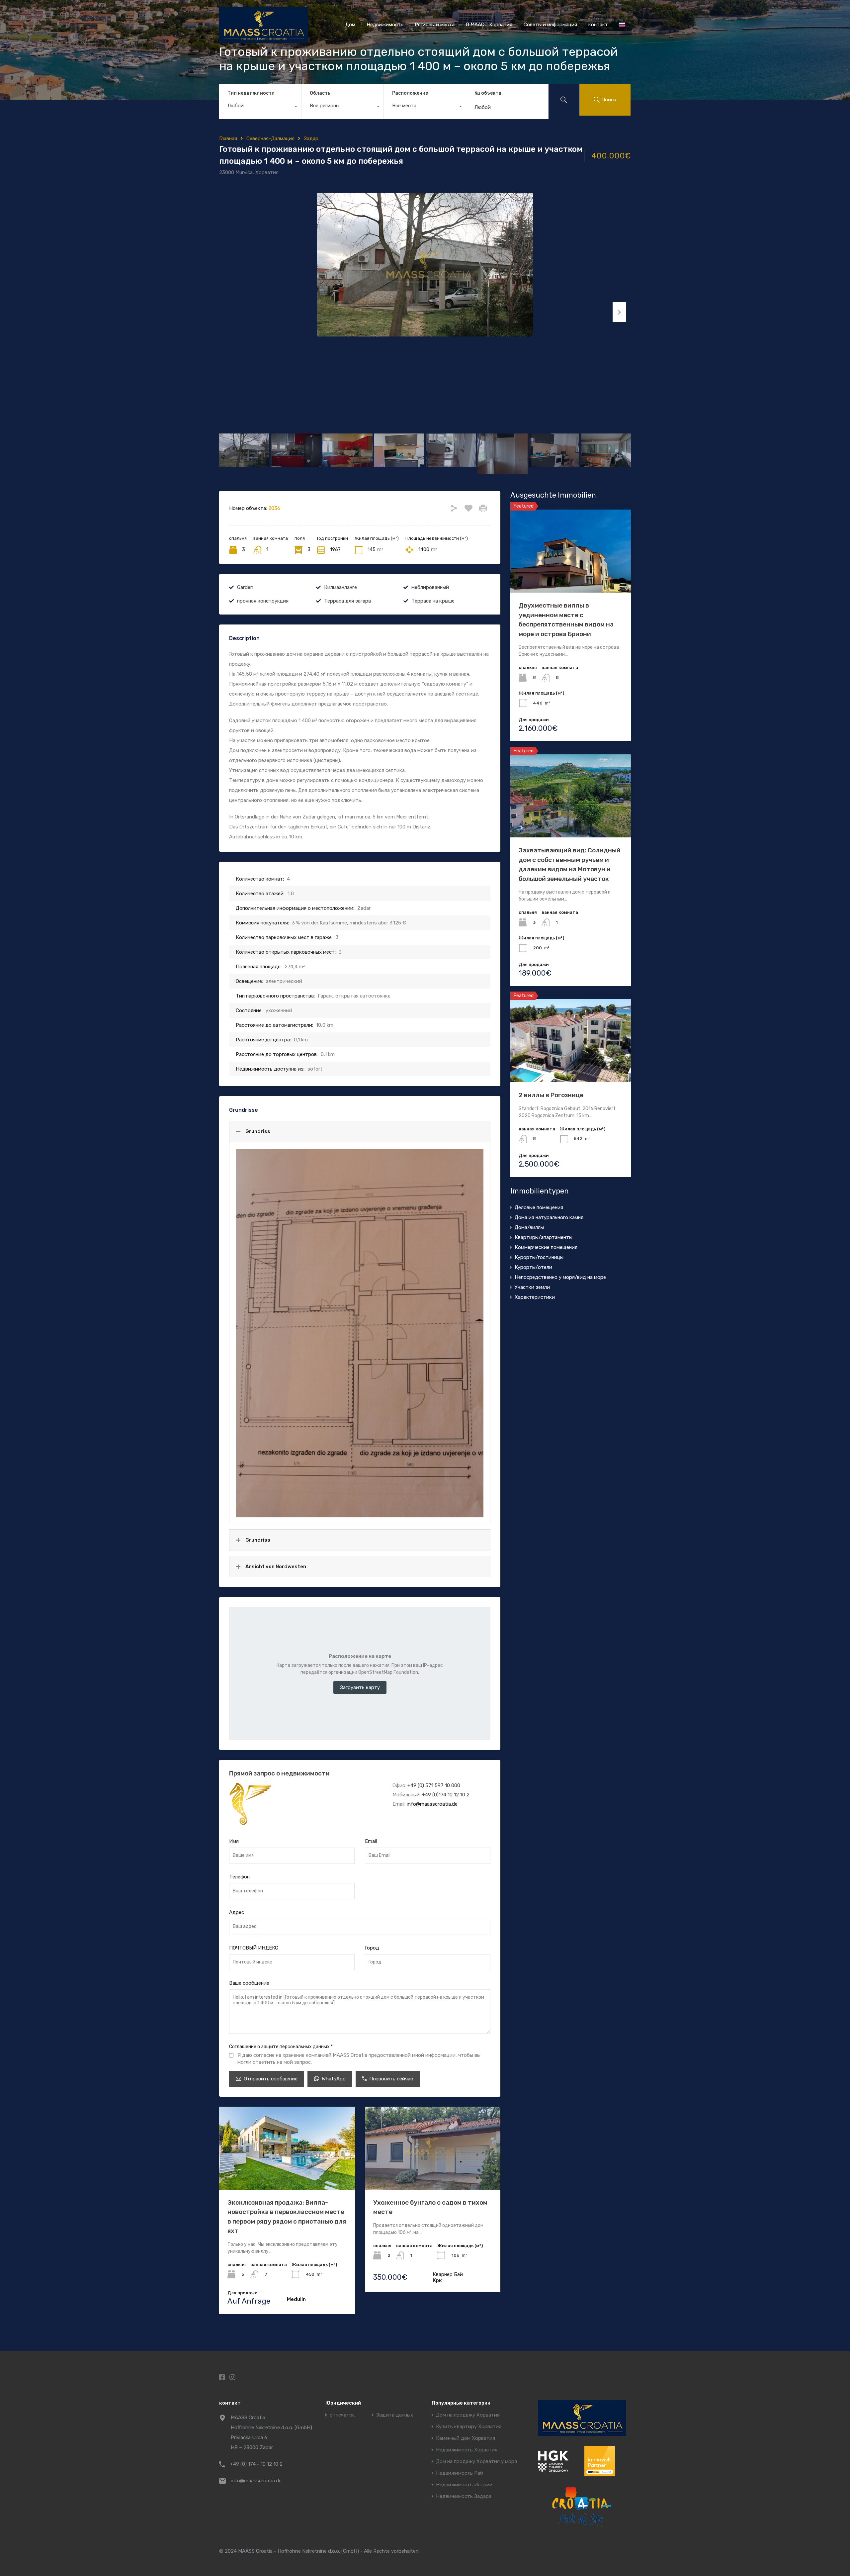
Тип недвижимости (251, 93)
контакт (598, 25)
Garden (245, 587)
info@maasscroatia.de (432, 1804)
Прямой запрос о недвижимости (279, 1773)
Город (372, 1948)
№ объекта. (489, 93)
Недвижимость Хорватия (467, 2450)
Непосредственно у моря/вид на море (560, 1277)
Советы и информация (550, 25)
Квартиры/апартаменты (544, 1237)
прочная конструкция (263, 601)
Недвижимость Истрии (464, 2485)
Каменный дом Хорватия (466, 2438)
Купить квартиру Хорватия (469, 2427)
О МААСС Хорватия (489, 25)
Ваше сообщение (249, 1983)
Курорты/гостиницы (539, 1257)
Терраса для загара (347, 601)
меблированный (430, 587)
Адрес (237, 1912)
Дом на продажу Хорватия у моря (476, 2462)
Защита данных (395, 2415)
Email (371, 1841)
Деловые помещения (539, 1207)
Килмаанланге (340, 587)
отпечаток (342, 2415)
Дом (350, 25)
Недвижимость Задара (464, 2496)
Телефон (239, 1877)
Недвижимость (385, 25)
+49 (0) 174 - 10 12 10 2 (256, 2464)
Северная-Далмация (270, 139)
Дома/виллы (529, 1227)
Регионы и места (435, 25)
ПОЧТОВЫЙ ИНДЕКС (254, 1948)
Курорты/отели (533, 1267)
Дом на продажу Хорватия (468, 2415)
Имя (234, 1841)
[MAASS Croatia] (263, 40)
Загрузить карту (360, 1687)
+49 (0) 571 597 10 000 (434, 1785)
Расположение (410, 93)
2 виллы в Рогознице (551, 1095)
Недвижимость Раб (460, 2473)
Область (320, 93)
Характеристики (535, 1297)
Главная (228, 139)
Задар (311, 139)
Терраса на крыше (433, 601)
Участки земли (532, 1287)
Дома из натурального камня (549, 1217)
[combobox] (260, 107)
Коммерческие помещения (546, 1247)
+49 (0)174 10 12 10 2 (446, 1795)
